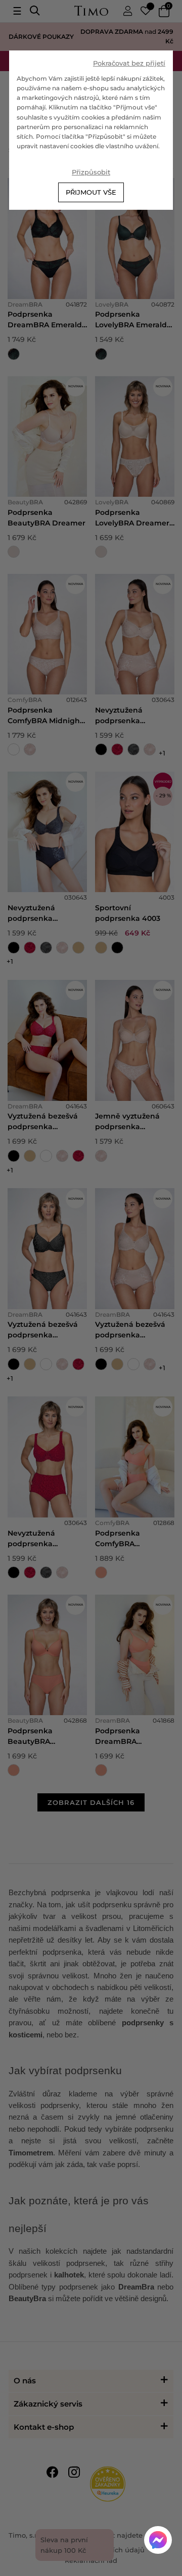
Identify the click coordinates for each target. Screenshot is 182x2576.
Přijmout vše (91, 192)
